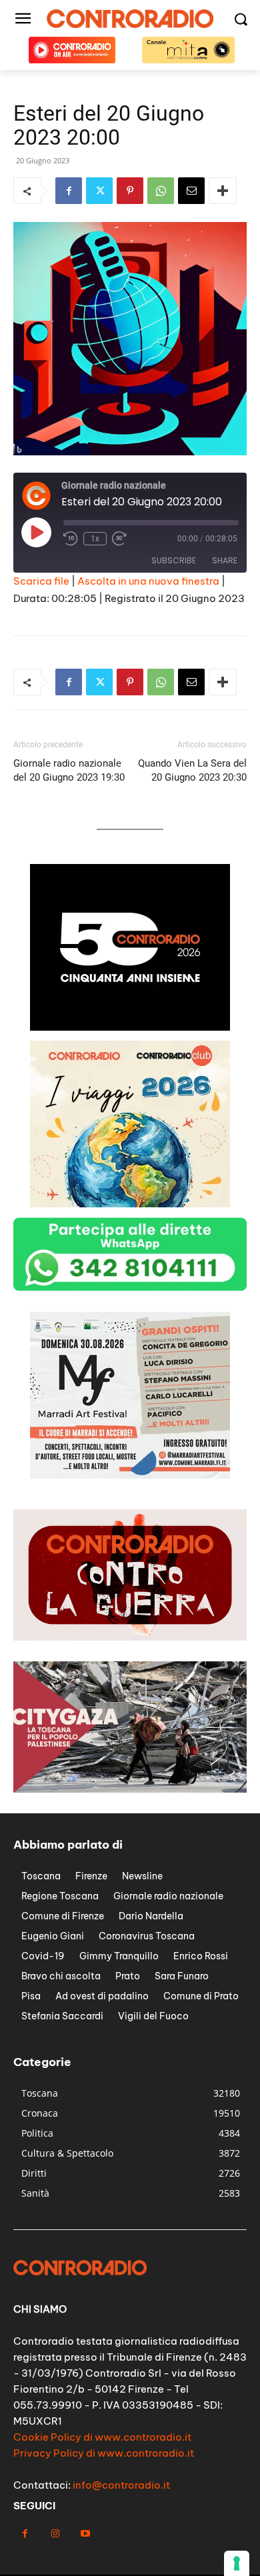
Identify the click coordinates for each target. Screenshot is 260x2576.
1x (95, 539)
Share (225, 560)
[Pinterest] (130, 191)
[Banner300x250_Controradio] (130, 1027)
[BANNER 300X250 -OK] (130, 1204)
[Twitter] (99, 191)
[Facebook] (69, 191)
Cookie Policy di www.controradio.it (102, 2437)
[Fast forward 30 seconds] (119, 539)
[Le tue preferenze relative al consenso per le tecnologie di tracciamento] (237, 2563)
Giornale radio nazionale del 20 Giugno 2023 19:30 (69, 770)
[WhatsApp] (161, 191)
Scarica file (41, 581)
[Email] (191, 191)
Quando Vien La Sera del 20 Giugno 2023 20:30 (192, 770)
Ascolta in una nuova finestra (148, 581)
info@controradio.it (121, 2485)
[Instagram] (55, 2534)
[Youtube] (85, 2534)
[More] (223, 191)
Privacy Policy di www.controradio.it (104, 2453)
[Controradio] (130, 19)
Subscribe (174, 560)
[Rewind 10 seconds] (71, 539)
